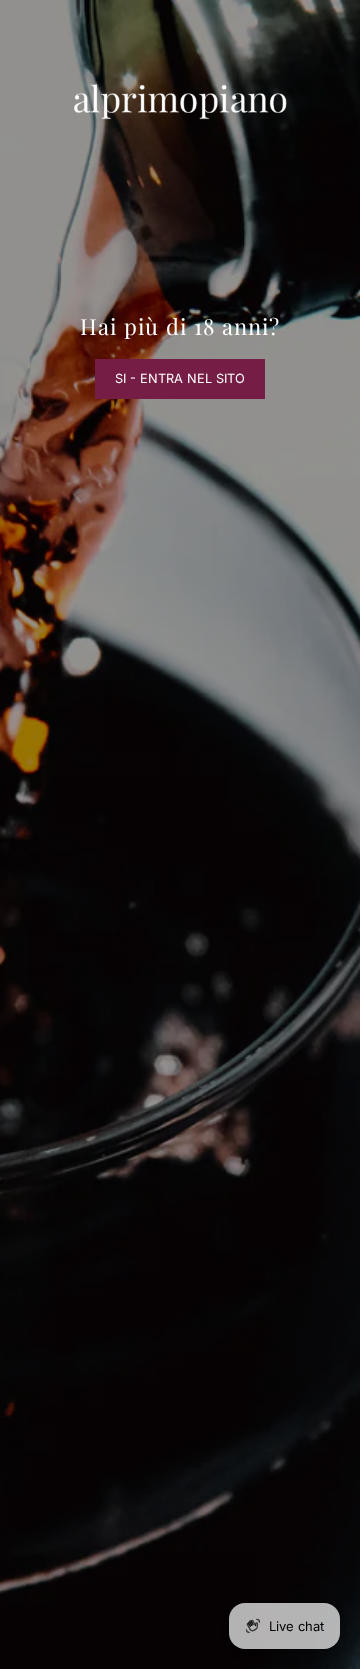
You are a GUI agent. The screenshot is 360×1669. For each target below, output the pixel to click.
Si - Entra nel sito (180, 378)
